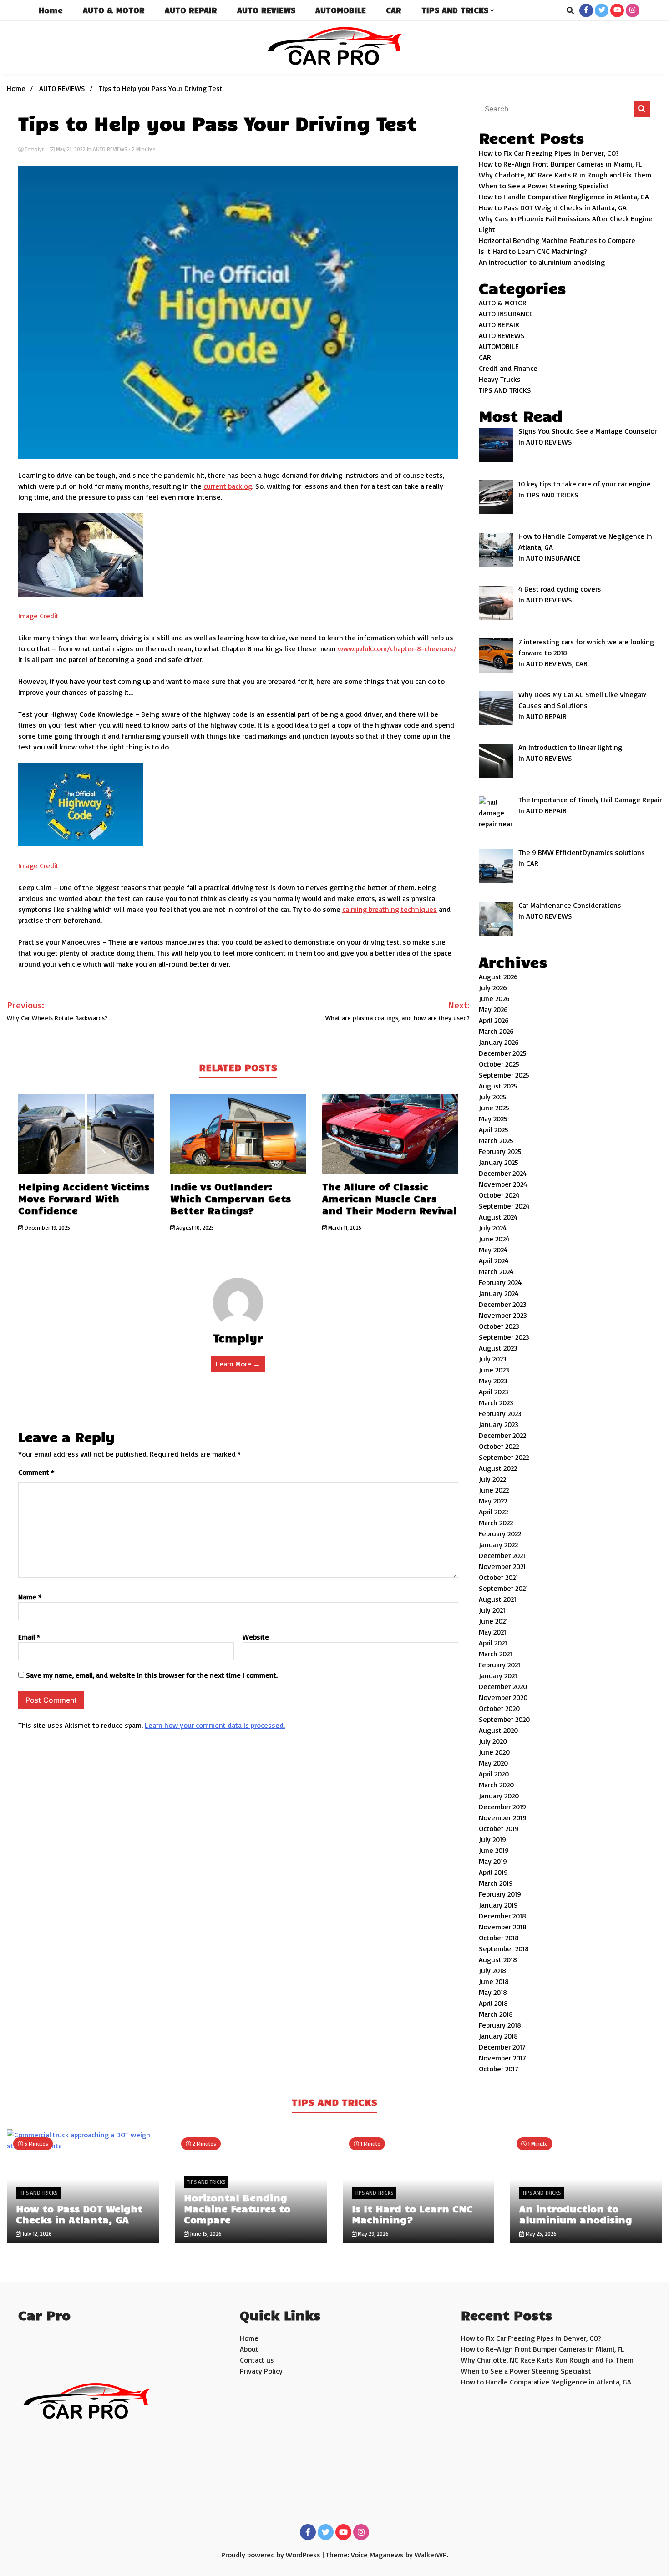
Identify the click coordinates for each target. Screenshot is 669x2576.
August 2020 (498, 1730)
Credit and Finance (508, 368)
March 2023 (496, 1402)
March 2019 (496, 1883)
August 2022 (498, 1468)
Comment (36, 1472)
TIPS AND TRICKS (455, 10)
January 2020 (499, 1796)
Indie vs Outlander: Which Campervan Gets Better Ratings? (231, 1198)
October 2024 (499, 1195)
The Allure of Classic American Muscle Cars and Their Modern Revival (390, 1198)
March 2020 (496, 1785)
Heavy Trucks (500, 379)
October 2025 (499, 1064)
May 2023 (493, 1381)
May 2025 (493, 1118)
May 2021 (492, 1632)
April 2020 (494, 1774)
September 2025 (504, 1075)
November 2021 (502, 1566)
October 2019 (499, 1828)
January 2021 (498, 1675)
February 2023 (500, 1413)
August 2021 (497, 1599)
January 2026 (499, 1042)
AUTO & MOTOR (114, 10)
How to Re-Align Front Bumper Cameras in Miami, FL (560, 164)
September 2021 (503, 1588)
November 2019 (503, 1817)
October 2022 (499, 1446)
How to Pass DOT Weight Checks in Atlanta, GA (553, 207)
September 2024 (504, 1206)
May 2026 (493, 1009)
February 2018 (500, 2025)
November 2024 (503, 1184)
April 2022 (493, 1512)
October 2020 (499, 1708)
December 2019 (502, 1807)
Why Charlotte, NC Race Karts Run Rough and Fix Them (565, 175)
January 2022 (498, 1544)
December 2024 (503, 1173)
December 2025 (503, 1053)
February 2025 (500, 1151)
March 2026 (496, 1031)
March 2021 (495, 1654)
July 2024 (493, 1228)
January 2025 (499, 1162)
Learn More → (238, 1364)
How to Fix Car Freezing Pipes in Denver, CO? (549, 153)
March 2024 (496, 1271)
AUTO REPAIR (191, 10)
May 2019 (493, 1861)
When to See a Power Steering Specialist (544, 186)
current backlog (228, 486)
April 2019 (493, 1872)
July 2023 (493, 1359)
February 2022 (500, 1533)
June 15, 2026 (205, 2234)
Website (256, 1637)
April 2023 (494, 1392)
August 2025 (498, 1086)
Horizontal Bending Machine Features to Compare (557, 240)
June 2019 (494, 1850)
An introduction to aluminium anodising (542, 262)
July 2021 (492, 1610)
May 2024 (493, 1250)
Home (51, 10)
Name (30, 1597)
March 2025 (496, 1140)
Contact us (257, 2360)
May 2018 (493, 1992)
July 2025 (493, 1097)
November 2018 (503, 1927)
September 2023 (504, 1337)
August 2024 (498, 1217)
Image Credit (38, 616)
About (249, 2349)
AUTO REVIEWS (266, 10)
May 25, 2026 (540, 2234)
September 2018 (504, 1948)
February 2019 (500, 1894)
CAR (394, 10)
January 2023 (499, 1424)
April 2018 (493, 2003)
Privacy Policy (261, 2371)
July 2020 (493, 1741)
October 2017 (499, 2069)
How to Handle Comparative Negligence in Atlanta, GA (564, 197)
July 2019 (492, 1839)
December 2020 (503, 1686)
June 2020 (494, 1752)
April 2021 (493, 1643)
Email (29, 1637)
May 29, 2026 (373, 2234)
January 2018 (498, 2036)
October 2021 (498, 1577)
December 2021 (502, 1555)
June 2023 (494, 1370)
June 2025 (494, 1108)
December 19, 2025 (47, 1227)
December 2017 (502, 2047)
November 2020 (503, 1697)
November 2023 (503, 1315)
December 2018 (502, 1916)
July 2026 (493, 987)
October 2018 (499, 1938)
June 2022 (494, 1490)
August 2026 (498, 977)
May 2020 (493, 1763)
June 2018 (494, 1981)
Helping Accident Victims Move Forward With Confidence (84, 1198)
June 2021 (493, 1621)
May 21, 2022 (71, 149)
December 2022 (502, 1435)
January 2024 (499, 1293)
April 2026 (494, 1020)
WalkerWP (431, 2555)
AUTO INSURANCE (506, 314)
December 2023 (503, 1304)
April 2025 (494, 1129)
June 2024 (494, 1239)
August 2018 (498, 1959)
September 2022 (504, 1457)
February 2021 (499, 1665)
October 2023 (499, 1326)
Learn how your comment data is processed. (215, 1725)
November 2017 (502, 2058)
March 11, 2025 (344, 1227)
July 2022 (492, 1479)
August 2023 (498, 1348)
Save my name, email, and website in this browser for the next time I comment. (152, 1675)
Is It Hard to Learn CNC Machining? (533, 251)
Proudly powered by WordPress (272, 2555)
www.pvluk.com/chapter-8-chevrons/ (397, 648)
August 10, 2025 (194, 1227)
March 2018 (496, 2014)
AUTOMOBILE (341, 10)
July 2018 (492, 1970)
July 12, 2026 (36, 2234)
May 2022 (493, 1501)
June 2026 (494, 998)
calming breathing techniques (390, 909)
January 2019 (498, 1905)
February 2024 (500, 1282)
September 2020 (504, 1719)
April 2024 (494, 1260)
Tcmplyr (34, 149)
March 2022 (496, 1523)
